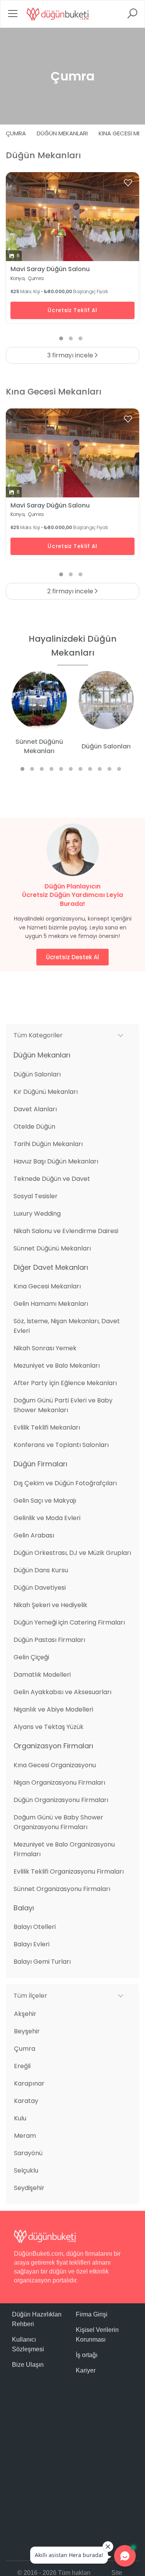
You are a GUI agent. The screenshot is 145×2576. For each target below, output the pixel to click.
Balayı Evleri (32, 1944)
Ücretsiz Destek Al (72, 957)
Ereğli (22, 2066)
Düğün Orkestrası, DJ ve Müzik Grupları (72, 1553)
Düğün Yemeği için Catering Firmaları (69, 1622)
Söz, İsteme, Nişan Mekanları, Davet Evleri (67, 1326)
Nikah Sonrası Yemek (45, 1348)
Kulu (20, 2118)
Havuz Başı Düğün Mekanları (56, 1161)
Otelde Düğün (34, 1127)
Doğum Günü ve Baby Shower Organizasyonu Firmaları (58, 1822)
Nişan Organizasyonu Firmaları (59, 1783)
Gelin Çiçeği (31, 1657)
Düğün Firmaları (40, 1464)
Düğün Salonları (37, 1074)
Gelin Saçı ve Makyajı (45, 1501)
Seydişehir (29, 2188)
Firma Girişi (92, 2314)
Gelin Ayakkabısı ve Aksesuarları (62, 1692)
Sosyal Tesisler (36, 1196)
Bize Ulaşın (28, 2365)
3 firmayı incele (71, 355)
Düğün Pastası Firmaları (49, 1640)
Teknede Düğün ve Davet (52, 1179)
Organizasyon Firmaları (53, 1746)
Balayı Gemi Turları (42, 1962)
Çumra (16, 133)
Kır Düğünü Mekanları (46, 1092)
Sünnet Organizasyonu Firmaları (62, 1889)
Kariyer (86, 2370)
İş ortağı (87, 2355)
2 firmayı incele (71, 591)
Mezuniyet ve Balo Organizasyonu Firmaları (64, 1849)
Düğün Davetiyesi (40, 1588)
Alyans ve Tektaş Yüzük (49, 1727)
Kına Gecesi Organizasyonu (55, 1765)
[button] (72, 1035)
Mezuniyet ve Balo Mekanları (57, 1366)
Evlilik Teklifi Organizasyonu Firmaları (69, 1871)
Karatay (26, 2101)
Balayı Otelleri (35, 1927)
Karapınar (29, 2083)
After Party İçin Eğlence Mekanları (65, 1383)
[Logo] (58, 14)
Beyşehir (27, 2031)
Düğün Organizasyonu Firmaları (61, 1800)
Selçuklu (26, 2170)
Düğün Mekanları (62, 133)
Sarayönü (28, 2153)
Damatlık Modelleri (42, 1675)
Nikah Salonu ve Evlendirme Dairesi (66, 1231)
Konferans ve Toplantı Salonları (61, 1445)
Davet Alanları (35, 1109)
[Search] (132, 16)
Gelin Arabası (34, 1535)
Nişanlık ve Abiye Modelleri (53, 1709)
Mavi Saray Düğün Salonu (50, 269)
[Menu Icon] (13, 16)
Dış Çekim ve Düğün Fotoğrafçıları (65, 1483)
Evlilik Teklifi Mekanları (47, 1427)
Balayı (24, 1908)
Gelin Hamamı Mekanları (51, 1304)
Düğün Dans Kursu (41, 1570)
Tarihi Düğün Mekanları (48, 1144)
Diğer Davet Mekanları (51, 1267)
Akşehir (25, 2014)
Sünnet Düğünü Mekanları (52, 1248)
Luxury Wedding (37, 1214)
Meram (25, 2136)
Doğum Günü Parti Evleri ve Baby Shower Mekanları (63, 1405)
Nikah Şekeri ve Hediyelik (50, 1605)
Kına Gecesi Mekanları (47, 1286)
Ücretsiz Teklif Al (72, 310)
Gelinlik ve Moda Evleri (47, 1518)
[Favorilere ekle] (128, 183)
